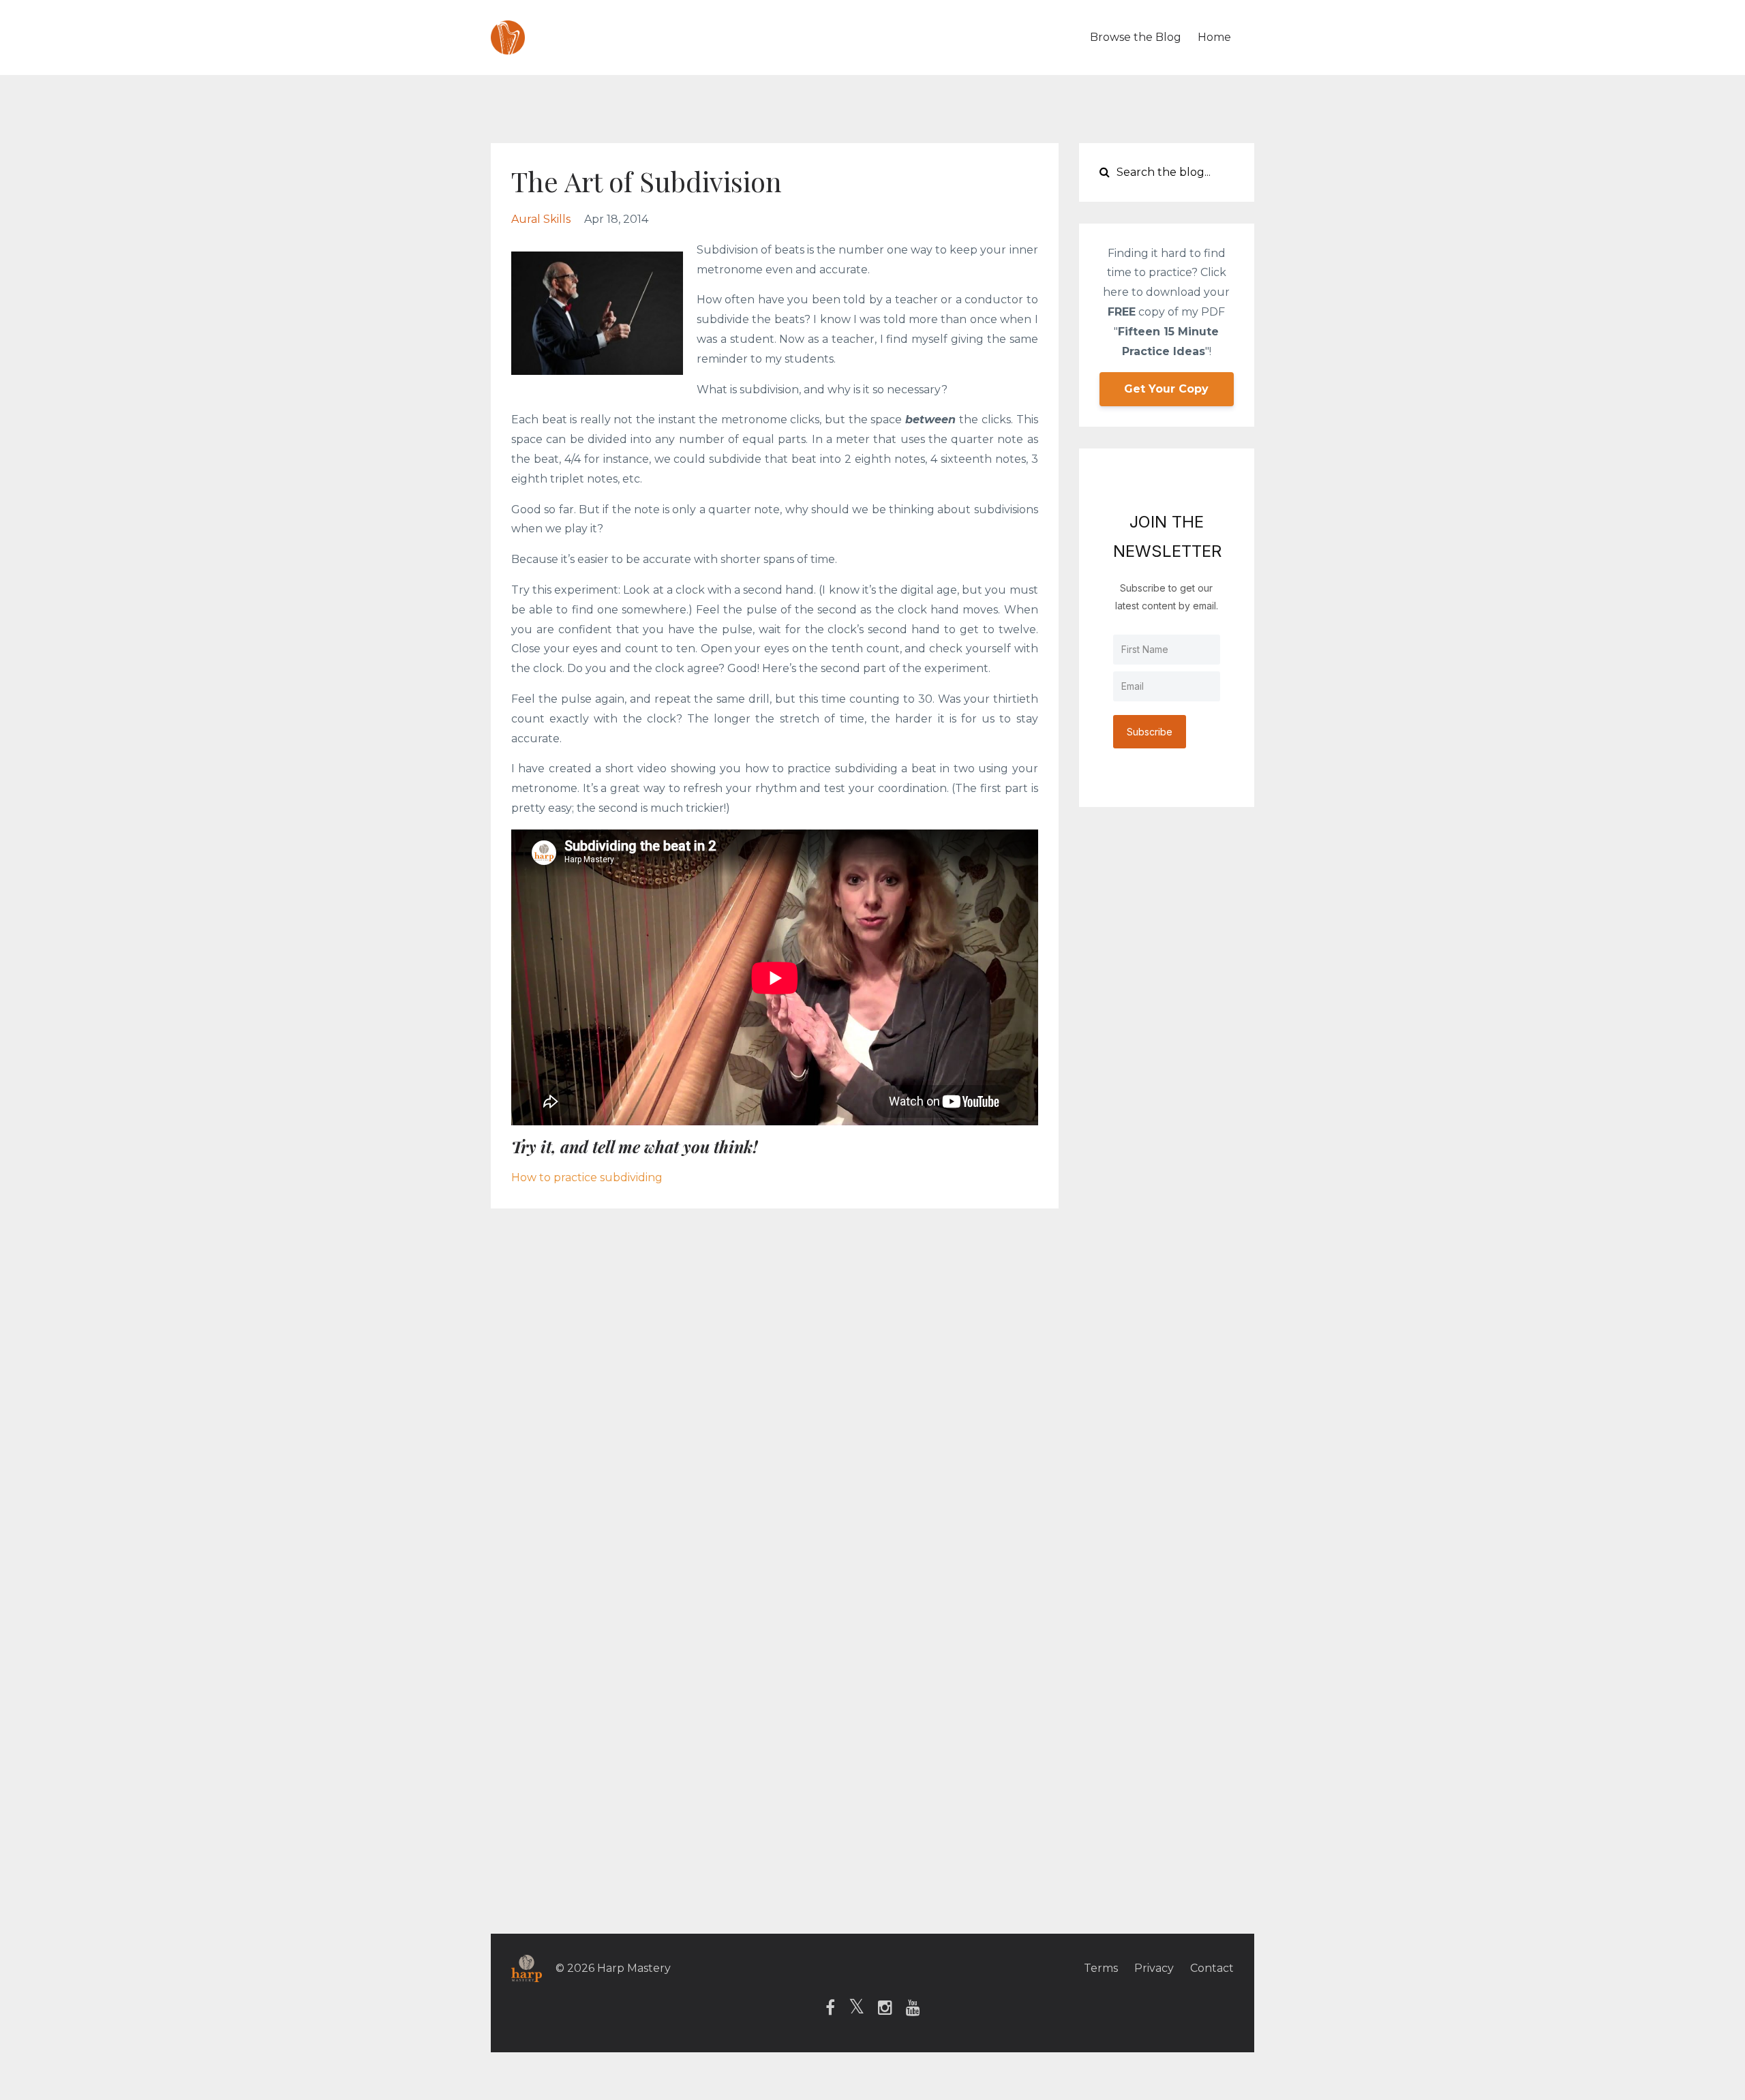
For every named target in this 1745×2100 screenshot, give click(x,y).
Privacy (1154, 1968)
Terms (1101, 1968)
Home (1214, 37)
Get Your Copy (1166, 389)
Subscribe (1150, 732)
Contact (1212, 1968)
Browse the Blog (1136, 37)
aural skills (541, 219)
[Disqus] (872, 1401)
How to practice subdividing (587, 1177)
